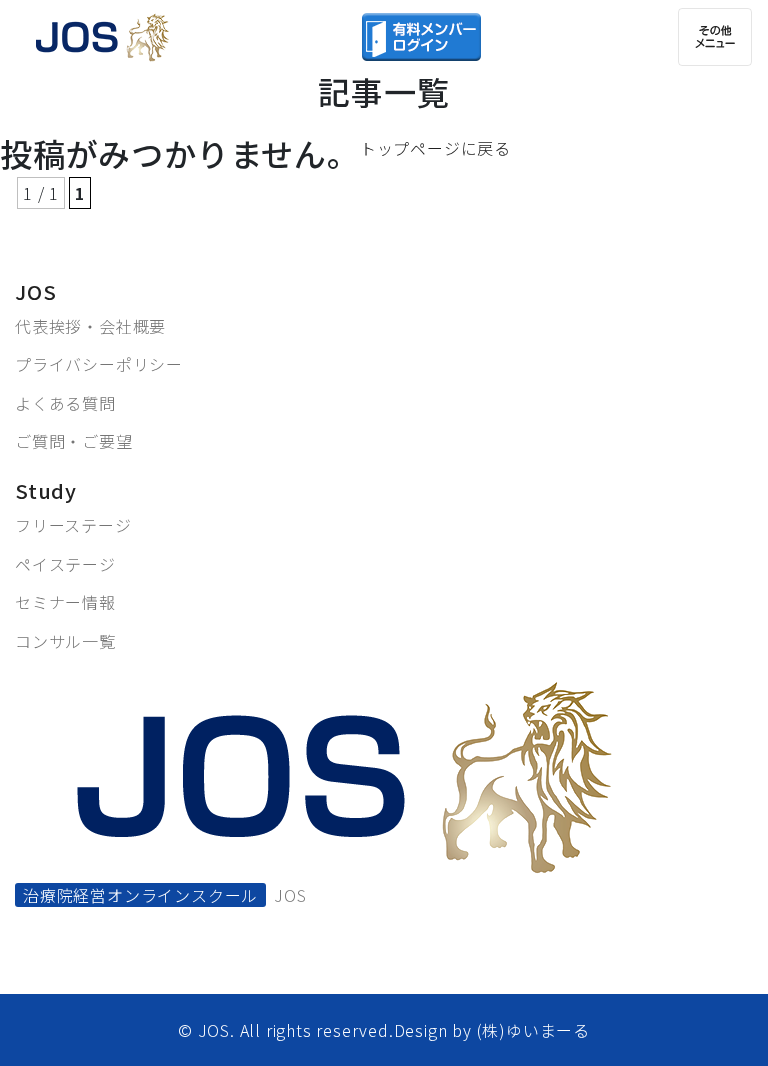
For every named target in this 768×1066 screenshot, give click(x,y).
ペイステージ (65, 564)
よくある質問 (65, 403)
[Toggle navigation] (715, 37)
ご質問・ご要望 (74, 441)
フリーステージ (73, 525)
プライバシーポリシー (99, 364)
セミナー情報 (65, 602)
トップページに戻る (435, 148)
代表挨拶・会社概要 (90, 326)
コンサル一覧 (65, 641)
